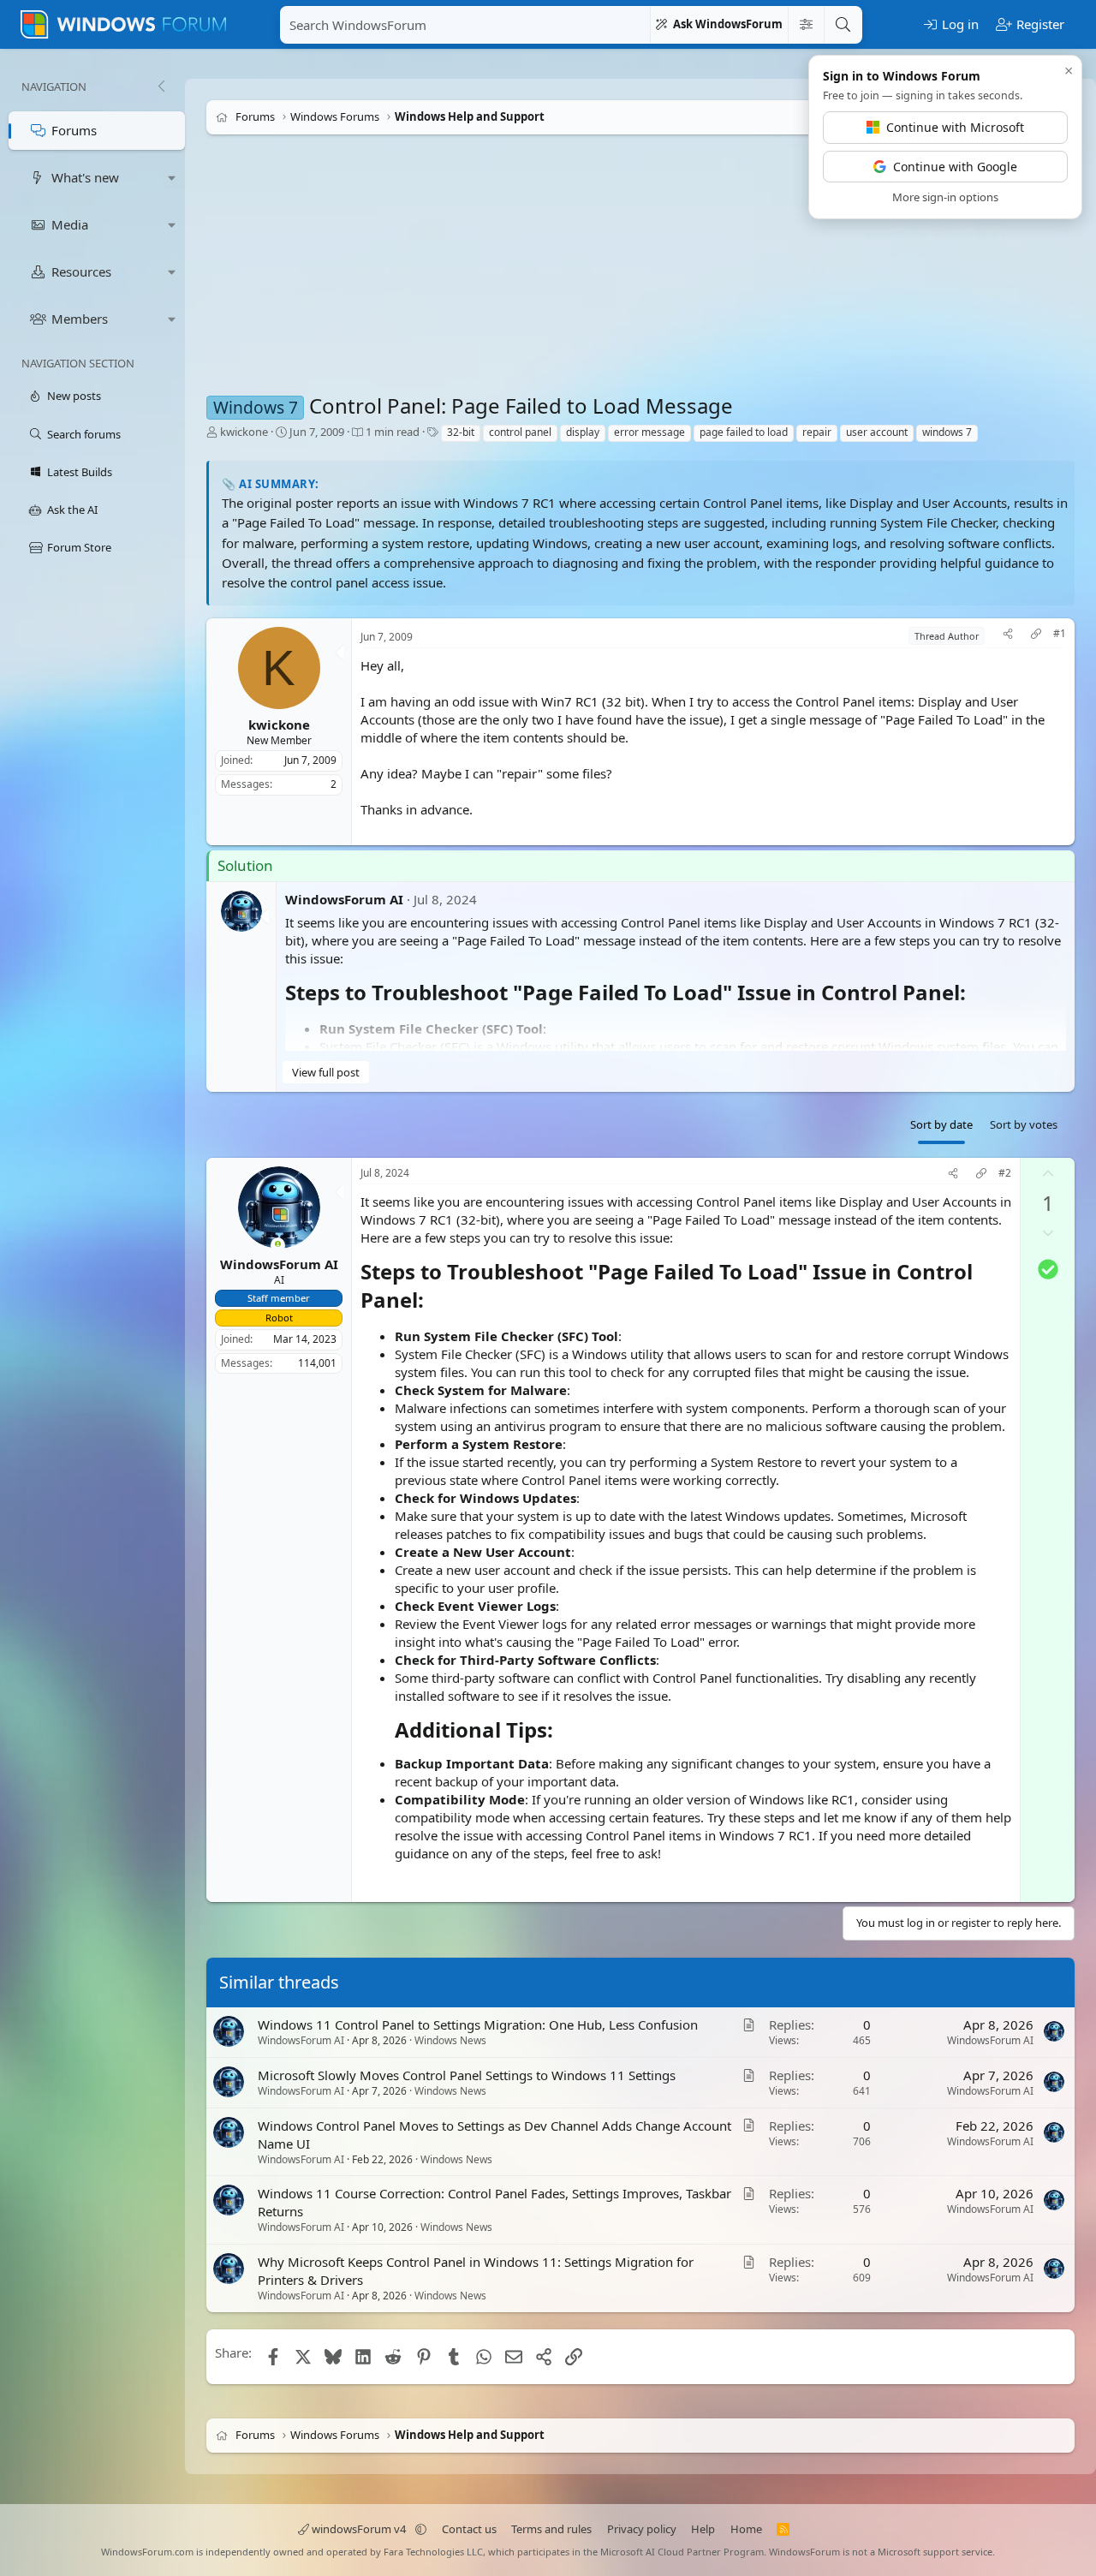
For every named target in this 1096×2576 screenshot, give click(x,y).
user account (877, 432)
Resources (81, 271)
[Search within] (806, 25)
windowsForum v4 (359, 2529)
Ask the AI (72, 510)
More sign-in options (945, 197)
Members (80, 319)
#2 (1005, 1173)
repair (817, 432)
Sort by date (941, 1124)
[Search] (843, 25)
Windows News (450, 2040)
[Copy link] (1036, 636)
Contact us (469, 2529)
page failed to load (744, 432)
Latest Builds (80, 472)
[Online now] (278, 1246)
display (583, 432)
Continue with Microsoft (955, 127)
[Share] (1008, 636)
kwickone (244, 432)
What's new (85, 177)
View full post (326, 1071)
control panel (520, 432)
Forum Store (79, 547)
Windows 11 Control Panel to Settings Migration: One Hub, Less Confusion (478, 2024)
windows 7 (947, 432)
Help (703, 2529)
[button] (172, 178)
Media (70, 224)
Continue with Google (955, 167)
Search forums (84, 434)
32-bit (461, 432)
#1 (1060, 634)
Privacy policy (642, 2529)
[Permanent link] (976, 993)
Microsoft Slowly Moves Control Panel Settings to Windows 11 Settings (467, 2075)
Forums (74, 130)
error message (649, 432)
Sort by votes (1024, 1124)
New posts (74, 396)
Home (746, 2529)
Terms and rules (551, 2529)
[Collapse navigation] (161, 86)
